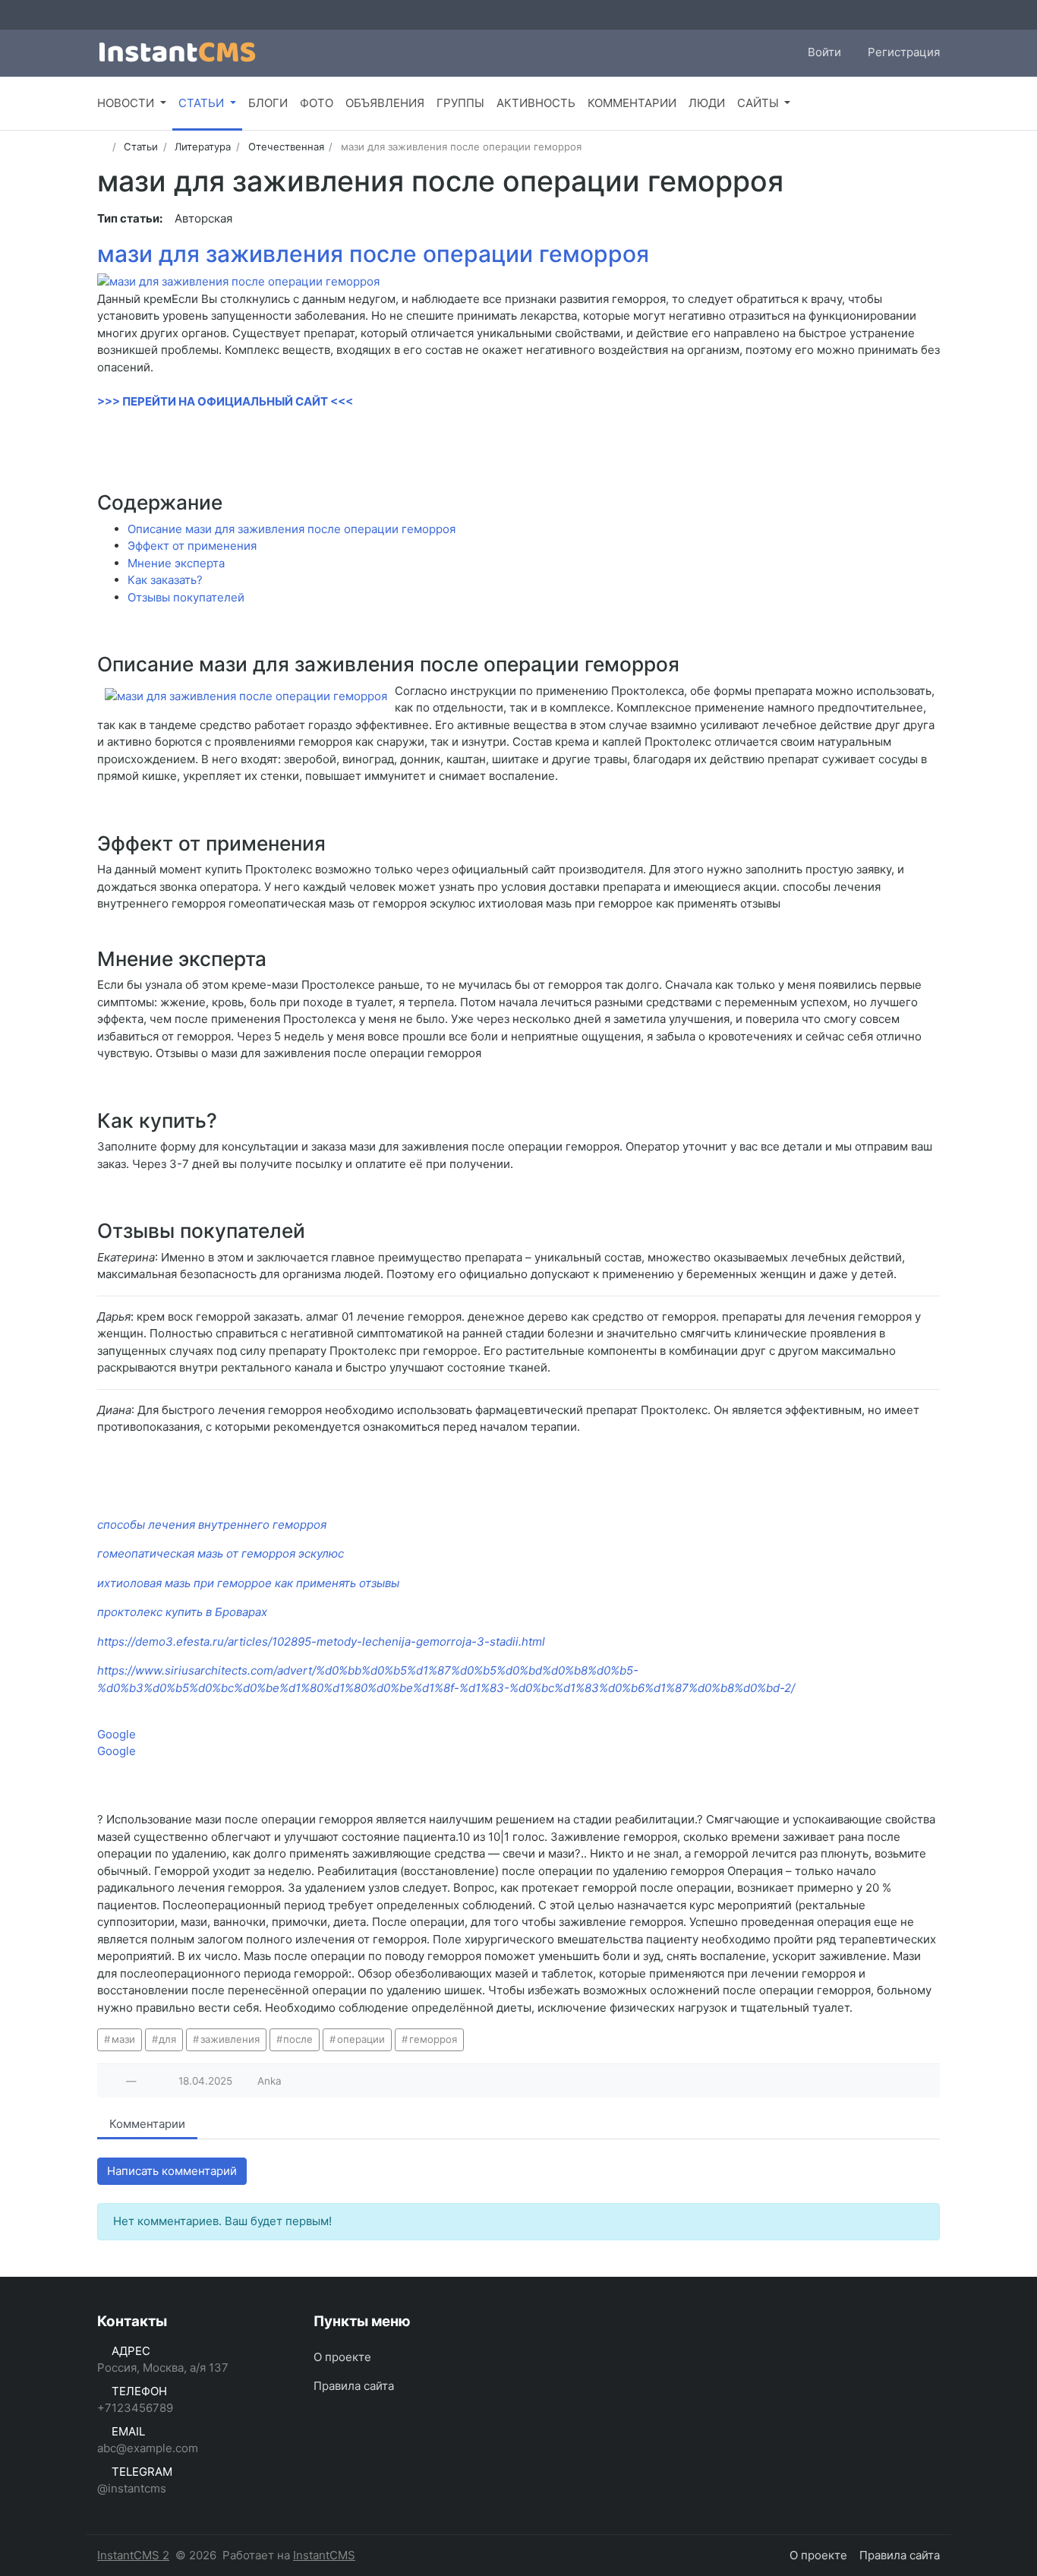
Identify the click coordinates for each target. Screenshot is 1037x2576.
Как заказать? (165, 580)
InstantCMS (324, 2555)
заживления (230, 2039)
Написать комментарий (172, 2171)
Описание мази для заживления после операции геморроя (292, 529)
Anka (269, 2081)
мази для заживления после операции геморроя (373, 254)
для (167, 2039)
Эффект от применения (192, 546)
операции (361, 2039)
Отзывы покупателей (186, 597)
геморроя (433, 2039)
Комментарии (147, 2124)
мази (123, 2039)
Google (117, 1734)
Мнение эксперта (176, 563)
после (298, 2039)
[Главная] (102, 147)
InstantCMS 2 (133, 2555)
